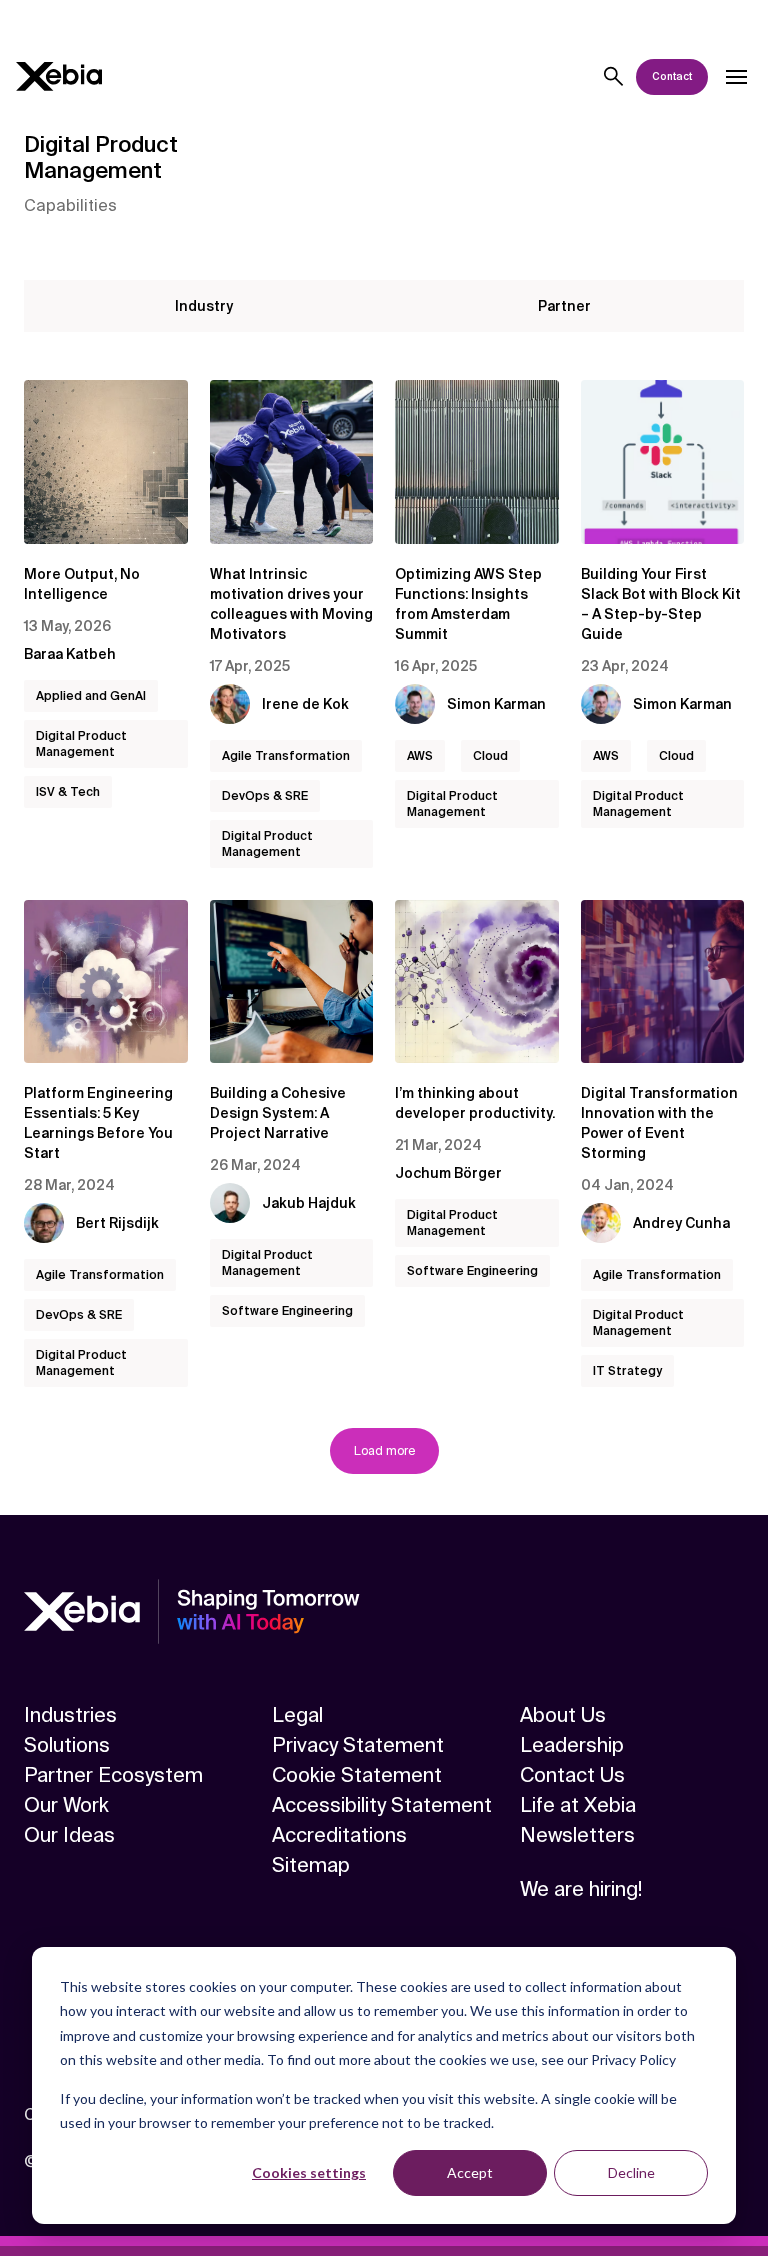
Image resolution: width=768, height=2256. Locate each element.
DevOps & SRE (265, 796)
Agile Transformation (286, 756)
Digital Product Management (81, 744)
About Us (563, 1715)
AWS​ (420, 756)
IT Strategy (627, 1371)
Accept (470, 2172)
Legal (297, 1715)
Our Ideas (69, 1835)
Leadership (572, 1745)
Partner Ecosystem (113, 1775)
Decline (631, 2172)
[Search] (614, 77)
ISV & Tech (68, 792)
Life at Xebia (578, 1805)
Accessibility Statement (382, 1805)
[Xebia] (59, 76)
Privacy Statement (358, 1745)
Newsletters (577, 1835)
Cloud (490, 756)
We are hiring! (581, 1889)
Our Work (66, 1805)
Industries (70, 1715)
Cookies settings (309, 2172)
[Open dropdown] (736, 77)
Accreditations (339, 1835)
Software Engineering (287, 1311)
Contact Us (572, 1775)
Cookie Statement (357, 1775)
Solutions (67, 1745)
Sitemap (311, 1865)
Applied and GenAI (91, 696)
